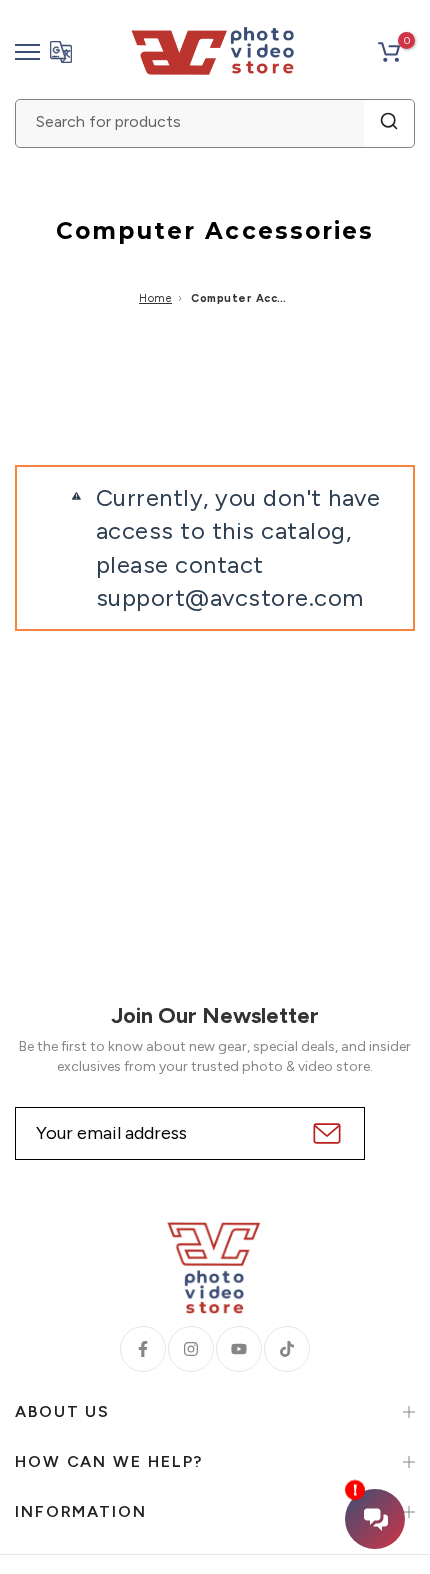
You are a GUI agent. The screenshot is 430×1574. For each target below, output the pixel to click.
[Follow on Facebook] (143, 1349)
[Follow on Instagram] (191, 1349)
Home (155, 298)
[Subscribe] (324, 1133)
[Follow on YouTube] (239, 1349)
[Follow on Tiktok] (287, 1349)
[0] (389, 52)
